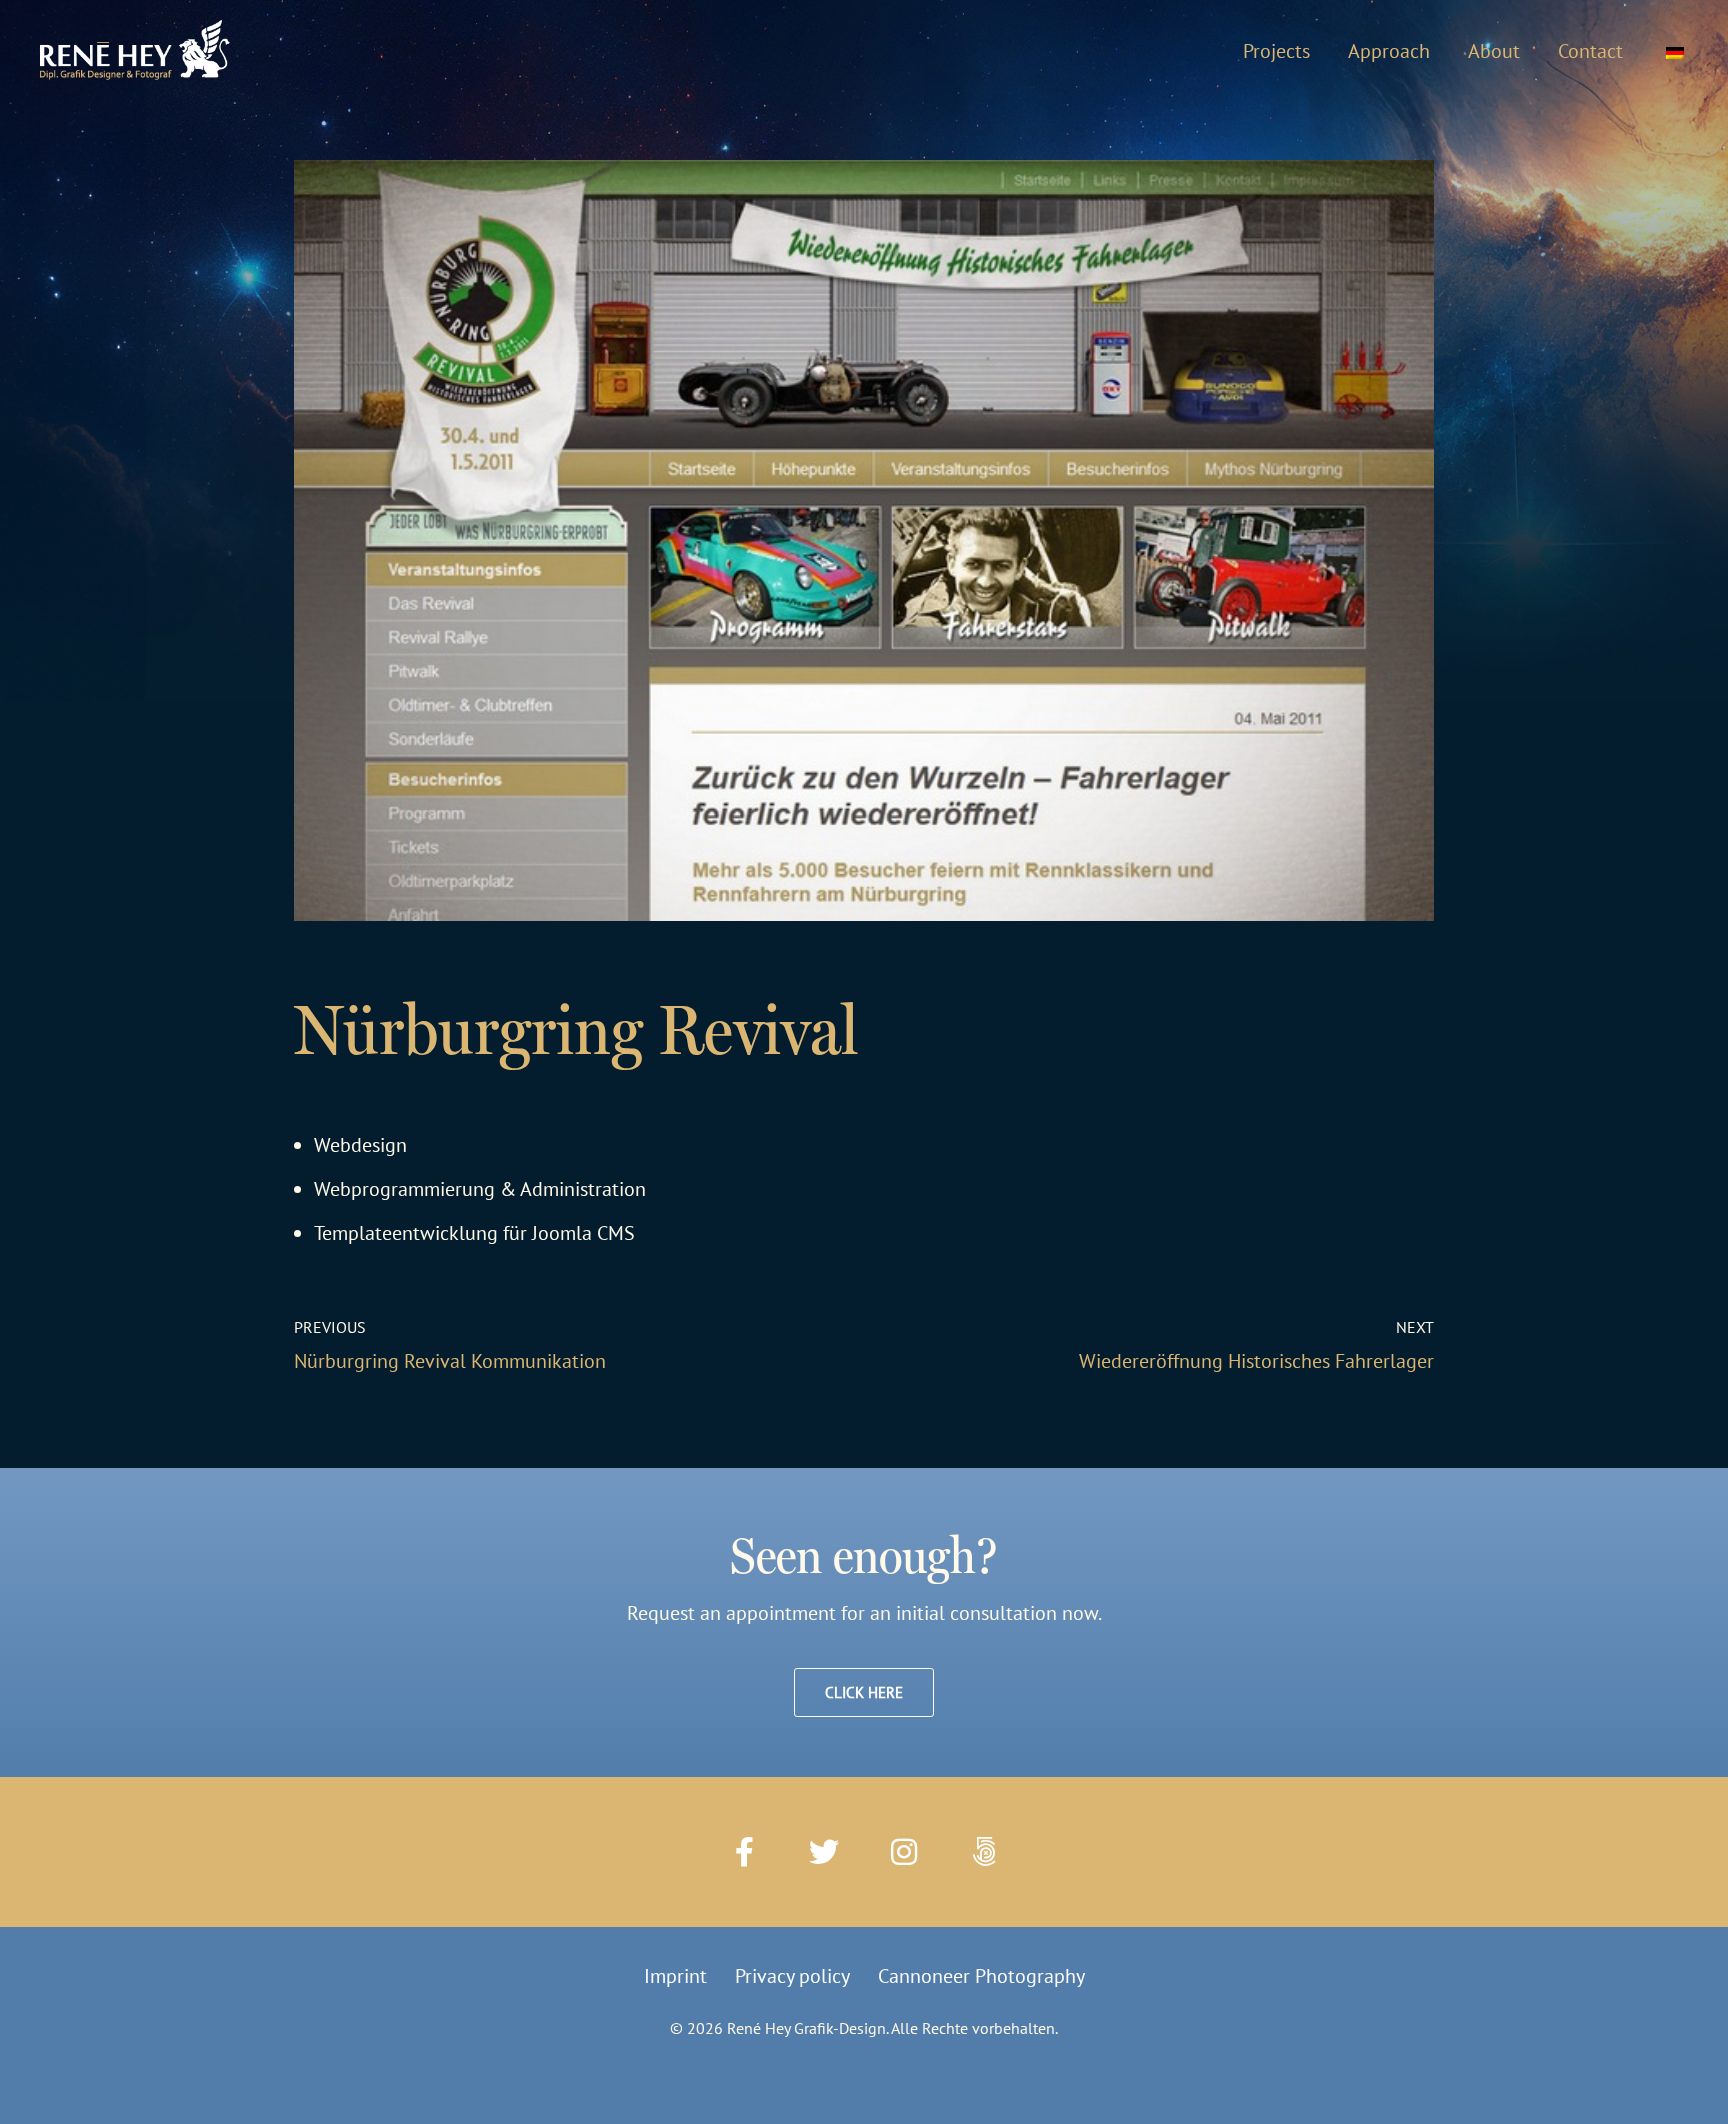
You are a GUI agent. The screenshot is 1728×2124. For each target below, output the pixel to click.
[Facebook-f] (744, 1852)
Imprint (675, 1976)
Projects (1276, 51)
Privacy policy (792, 1976)
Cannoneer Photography (981, 1976)
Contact (1590, 51)
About (1494, 51)
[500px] (984, 1852)
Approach (1389, 51)
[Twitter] (824, 1852)
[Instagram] (904, 1852)
